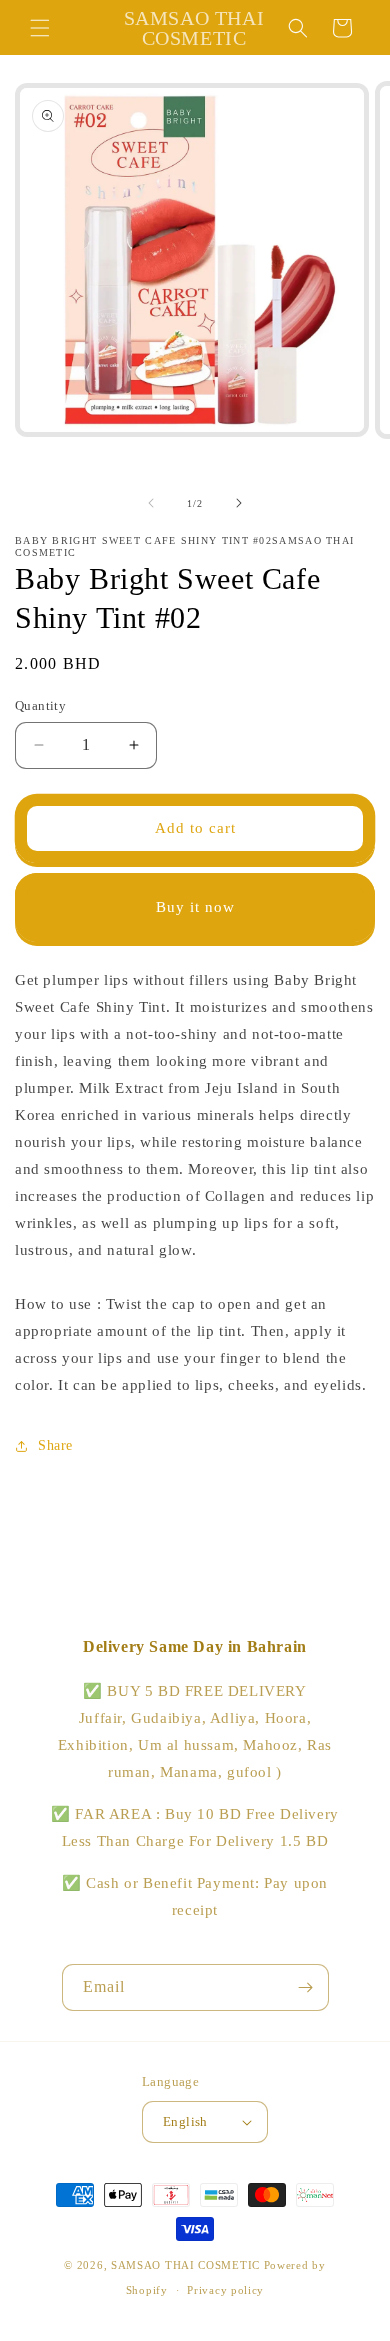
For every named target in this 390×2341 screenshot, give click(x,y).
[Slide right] (239, 503)
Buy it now (195, 907)
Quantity (40, 705)
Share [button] (55, 1445)
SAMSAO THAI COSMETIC (187, 2265)
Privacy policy (225, 2290)
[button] (40, 28)
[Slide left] (151, 503)
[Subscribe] (306, 1987)
